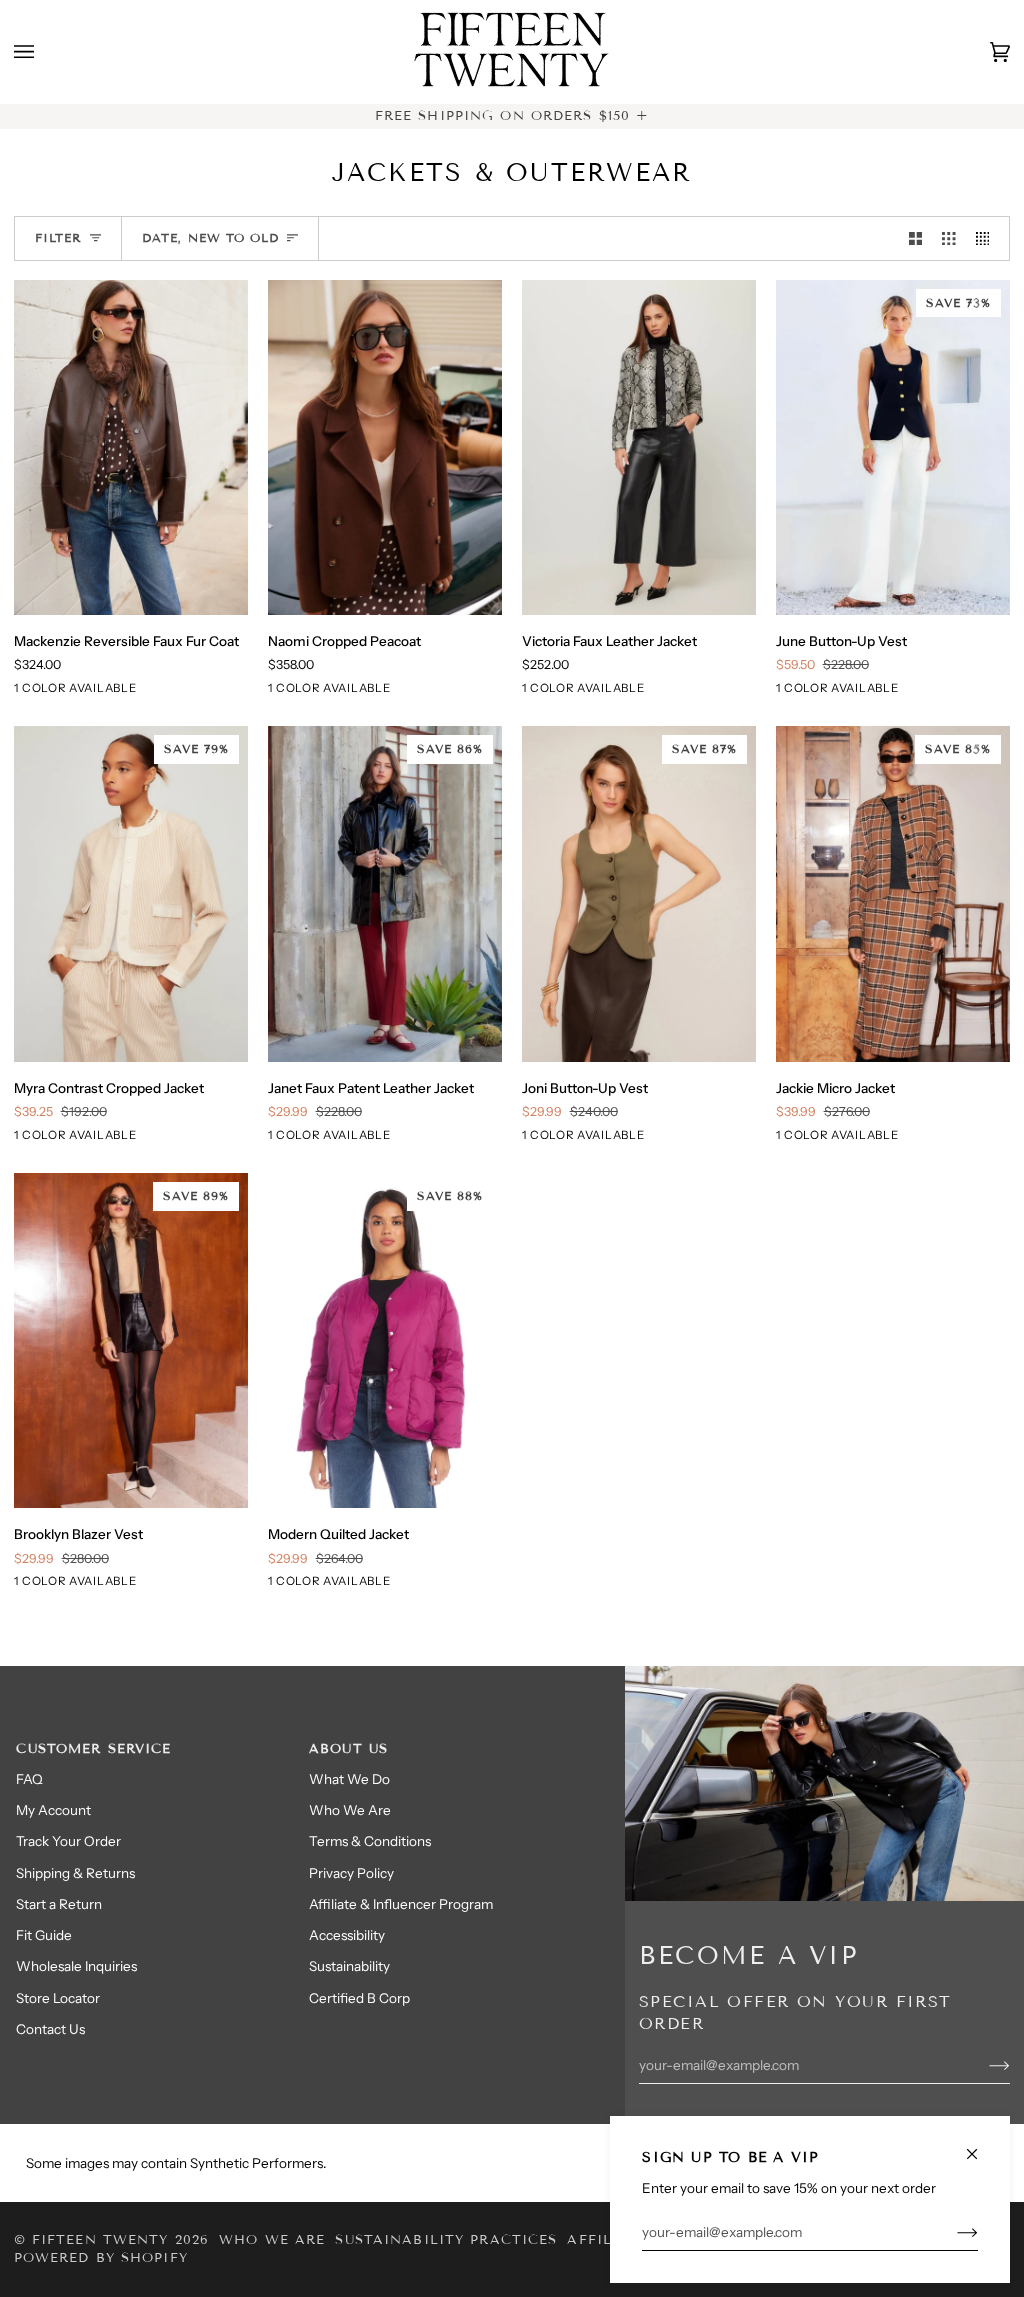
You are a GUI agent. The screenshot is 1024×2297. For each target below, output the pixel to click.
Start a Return (59, 1904)
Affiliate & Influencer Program (401, 1904)
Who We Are (350, 1810)
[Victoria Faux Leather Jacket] (639, 447)
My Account (53, 1810)
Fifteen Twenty (100, 2240)
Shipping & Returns (75, 1873)
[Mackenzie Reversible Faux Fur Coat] (131, 447)
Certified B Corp (359, 1998)
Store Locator (58, 1998)
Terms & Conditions (370, 1841)
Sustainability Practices (446, 2240)
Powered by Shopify (101, 2258)
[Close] (980, 2145)
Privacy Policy (351, 1873)
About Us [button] (348, 1749)
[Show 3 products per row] (949, 238)
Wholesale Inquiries (76, 1966)
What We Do (349, 1779)
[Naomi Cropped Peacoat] (385, 447)
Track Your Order (68, 1841)
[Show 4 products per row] (988, 238)
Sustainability (349, 1966)
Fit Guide (44, 1935)
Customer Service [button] (93, 1749)
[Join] (951, 2232)
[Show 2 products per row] (916, 238)
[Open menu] (44, 52)
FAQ (29, 1779)
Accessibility (347, 1935)
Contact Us (50, 2029)
